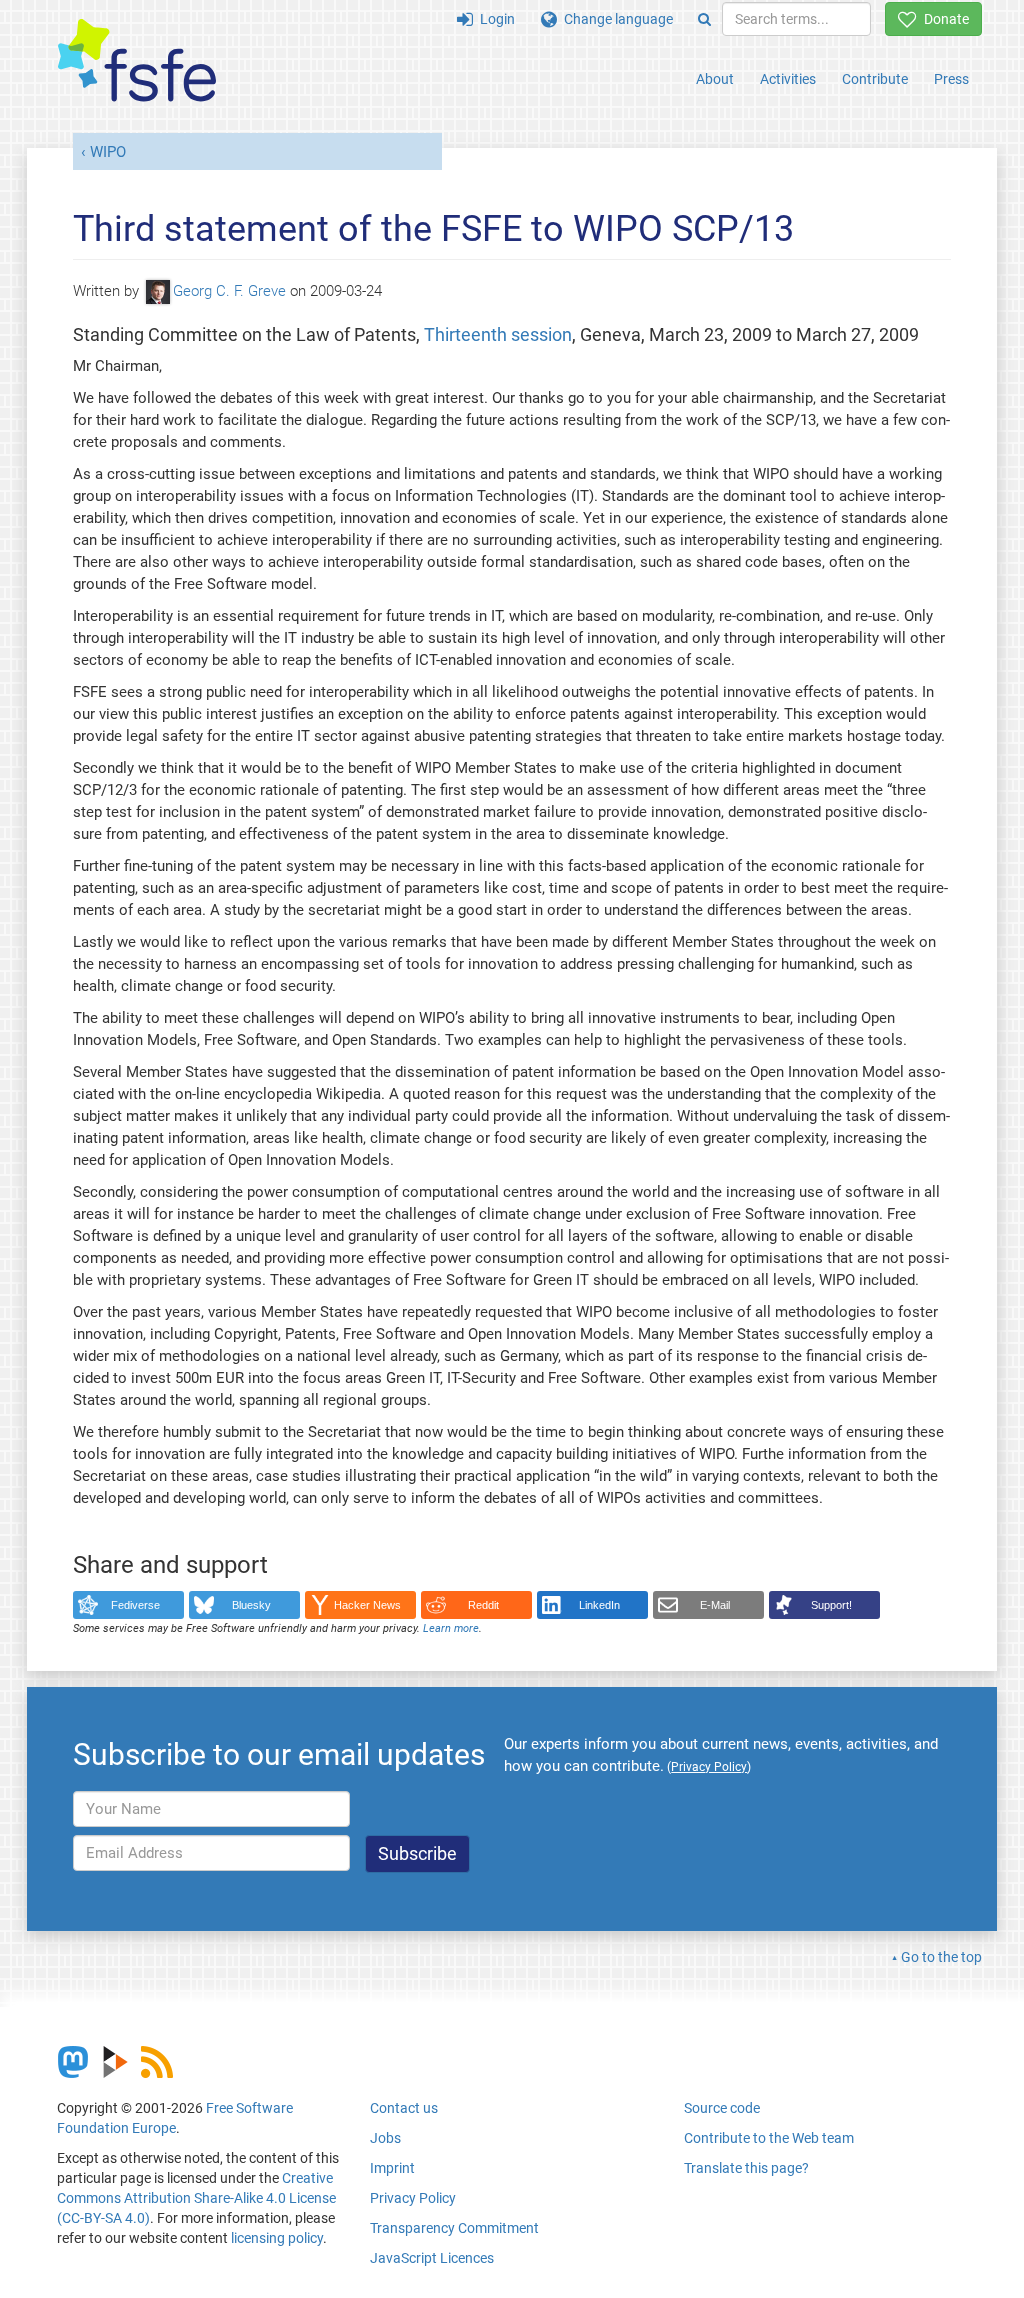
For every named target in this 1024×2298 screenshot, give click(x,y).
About (715, 79)
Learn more (451, 1628)
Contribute (875, 79)
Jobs (385, 2138)
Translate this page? (746, 2168)
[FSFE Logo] (137, 61)
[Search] (704, 19)
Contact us (404, 2108)
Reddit (483, 1605)
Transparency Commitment (454, 2228)
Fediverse (135, 1605)
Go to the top (941, 1957)
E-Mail (715, 1605)
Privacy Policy (413, 2198)
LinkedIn (599, 1605)
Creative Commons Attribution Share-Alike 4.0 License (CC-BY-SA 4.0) (196, 2198)
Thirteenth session (498, 334)
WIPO (108, 152)
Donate (943, 19)
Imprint (392, 2168)
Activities (788, 79)
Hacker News (367, 1605)
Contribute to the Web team (769, 2138)
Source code (722, 2108)
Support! (831, 1605)
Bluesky (251, 1605)
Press (951, 79)
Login (494, 19)
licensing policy (277, 2238)
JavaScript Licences (432, 2258)
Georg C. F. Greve (229, 291)
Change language (615, 19)
